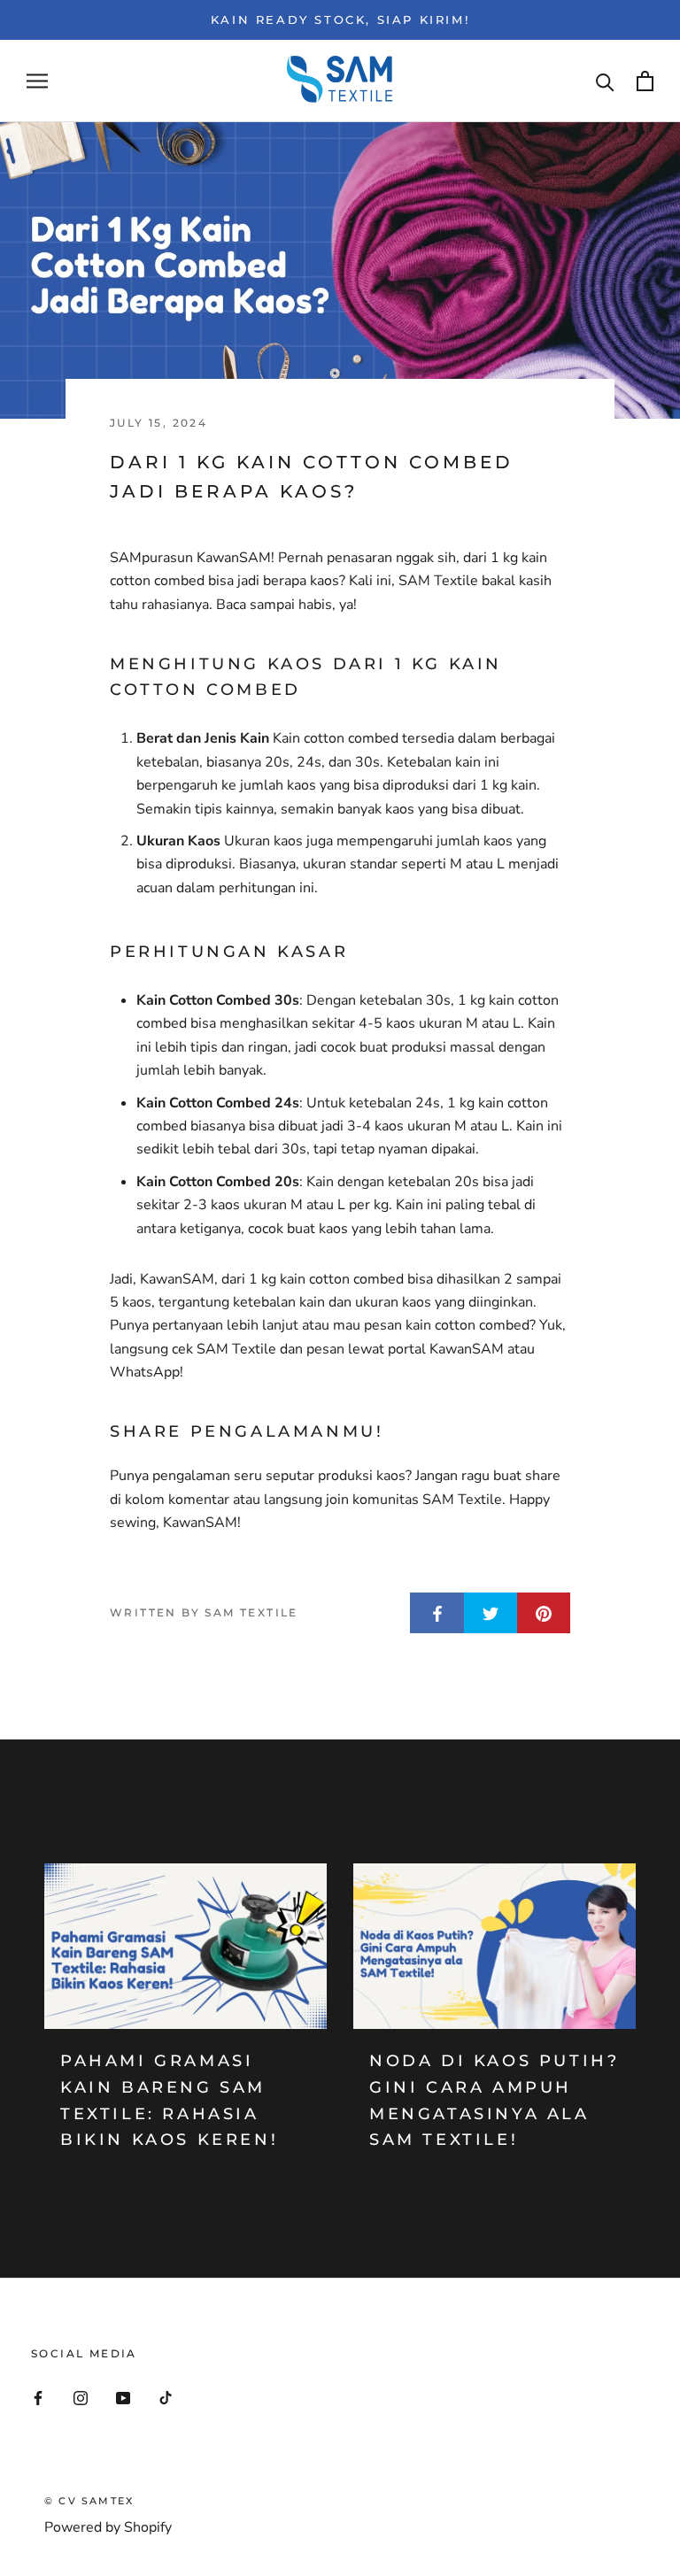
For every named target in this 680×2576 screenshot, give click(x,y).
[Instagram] (81, 2397)
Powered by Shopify (108, 2527)
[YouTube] (123, 2397)
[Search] (605, 81)
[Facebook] (38, 2397)
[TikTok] (166, 2397)
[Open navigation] (37, 81)
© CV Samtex (89, 2501)
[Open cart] (645, 81)
